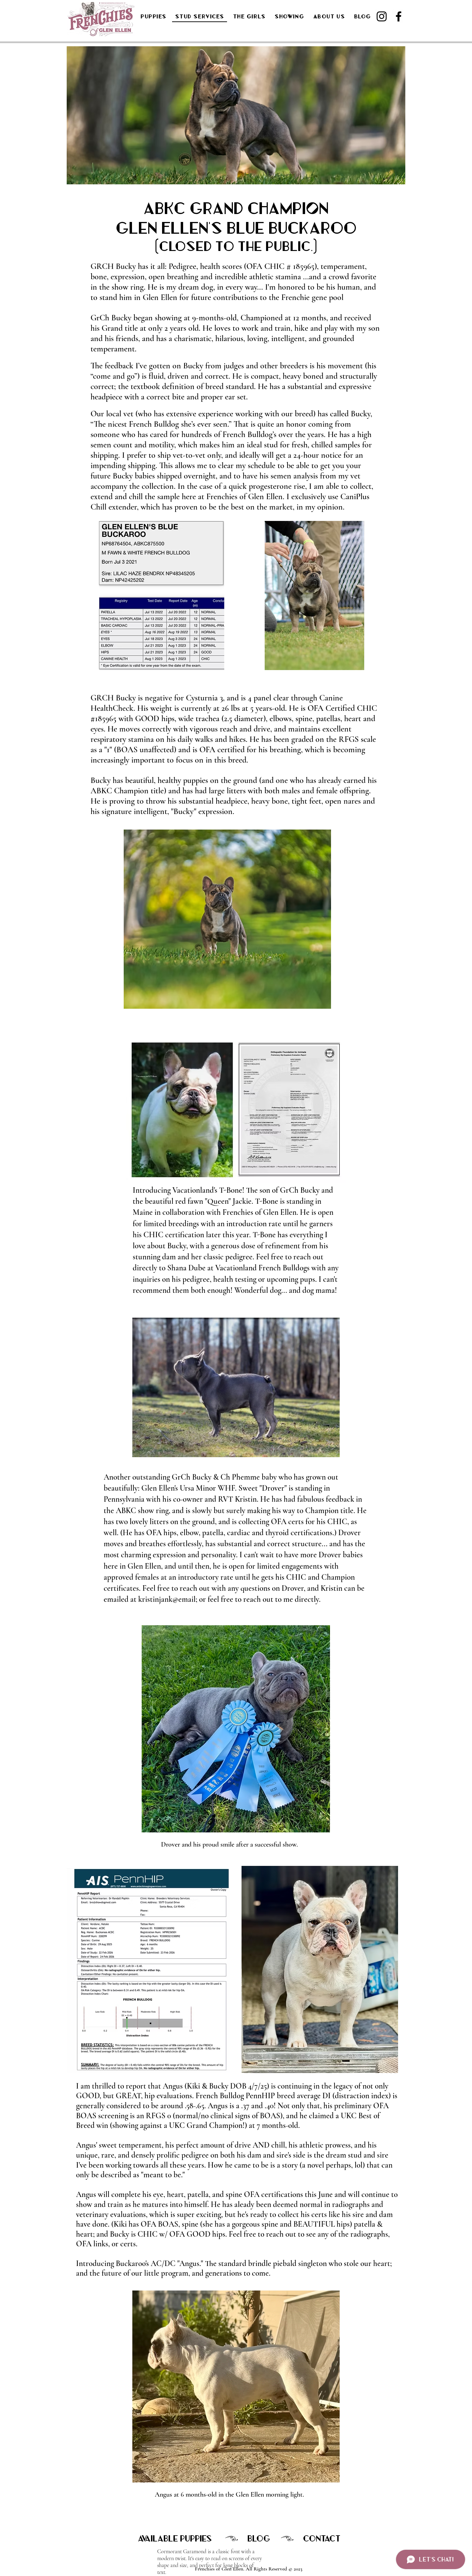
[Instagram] (382, 16)
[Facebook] (399, 16)
